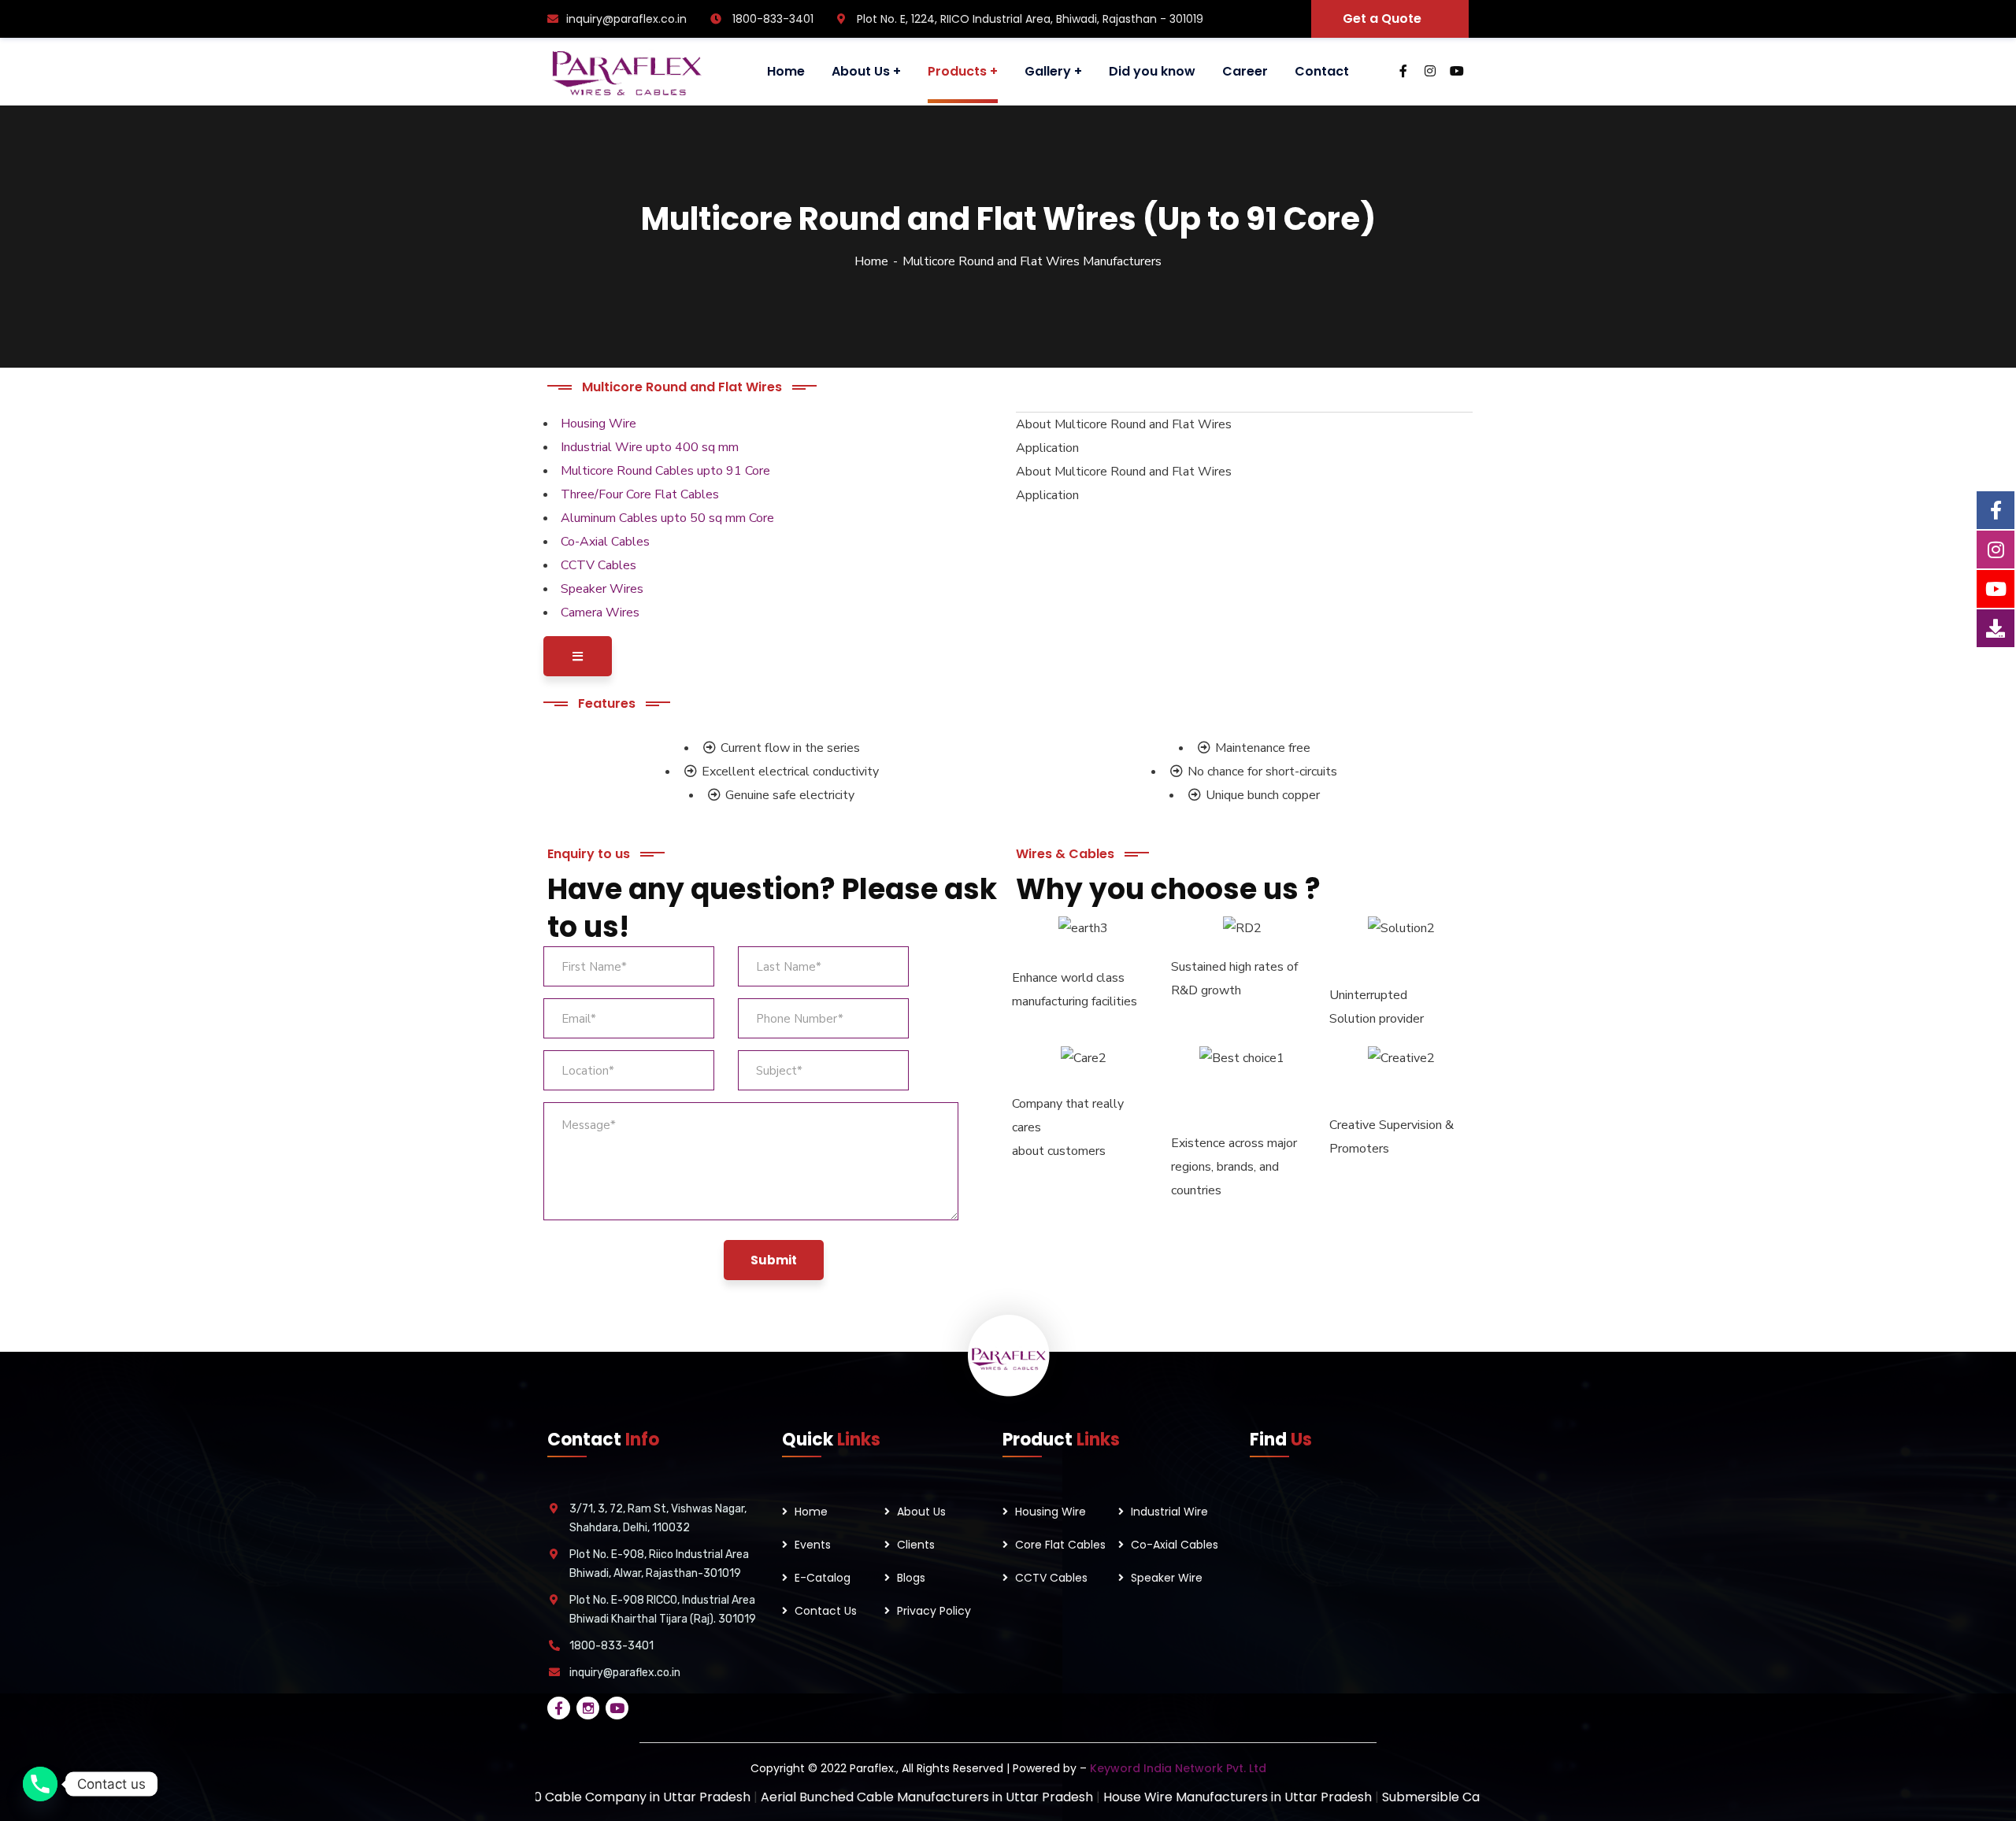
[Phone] (40, 1784)
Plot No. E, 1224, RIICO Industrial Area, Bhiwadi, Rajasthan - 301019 (1028, 19)
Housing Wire (598, 424)
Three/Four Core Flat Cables (640, 494)
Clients (916, 1545)
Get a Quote (1382, 19)
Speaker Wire (1167, 1578)
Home (871, 261)
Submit (774, 1260)
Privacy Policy (934, 1611)
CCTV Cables (598, 565)
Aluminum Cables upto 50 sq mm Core (667, 518)
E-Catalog (823, 1578)
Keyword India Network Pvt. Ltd (1178, 1768)
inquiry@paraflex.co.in (626, 19)
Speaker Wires (602, 589)
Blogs (911, 1578)
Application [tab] (1047, 448)
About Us (921, 1512)
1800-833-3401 (611, 1646)
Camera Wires (600, 613)
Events (813, 1545)
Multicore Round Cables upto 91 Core (665, 471)
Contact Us (826, 1611)
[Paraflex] (625, 72)
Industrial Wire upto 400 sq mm (650, 447)
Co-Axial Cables (605, 542)
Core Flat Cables (1060, 1545)
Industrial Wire (1169, 1512)
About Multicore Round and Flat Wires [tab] (1124, 424)
